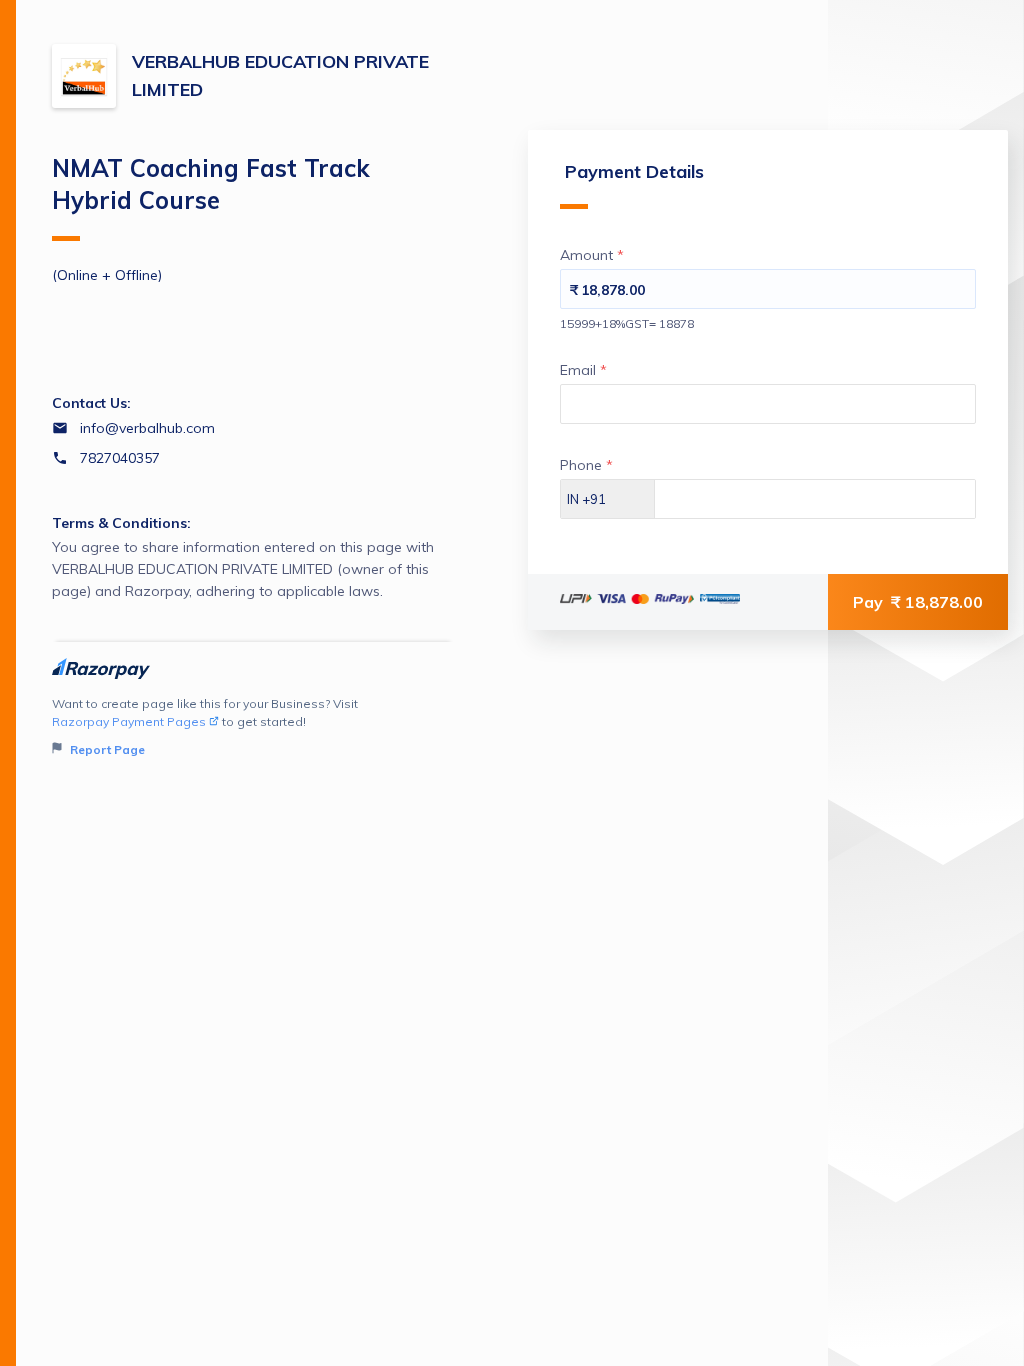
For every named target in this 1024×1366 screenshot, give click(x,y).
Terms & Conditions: (121, 523)
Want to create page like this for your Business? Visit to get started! (205, 726)
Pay (918, 602)
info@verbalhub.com (147, 428)
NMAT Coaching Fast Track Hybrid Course (211, 184)
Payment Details (634, 171)
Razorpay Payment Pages (129, 721)
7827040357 (120, 458)
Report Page (106, 749)
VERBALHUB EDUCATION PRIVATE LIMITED (280, 75)
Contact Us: (91, 403)
